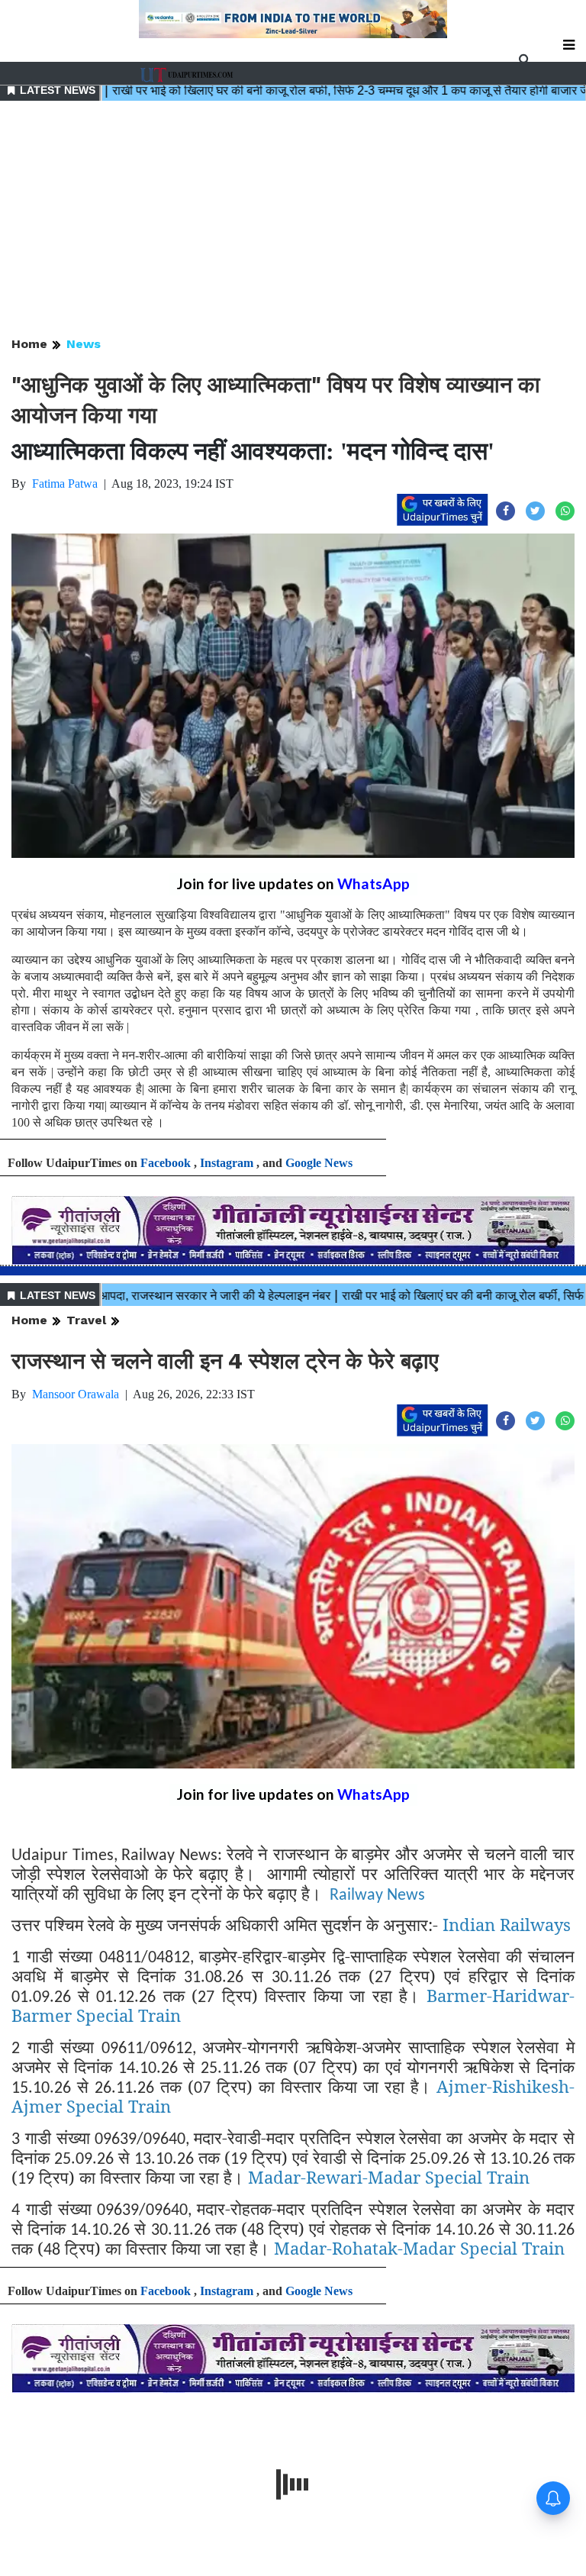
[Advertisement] (293, 220)
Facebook (166, 1163)
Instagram (227, 1163)
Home (29, 344)
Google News (319, 1163)
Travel (86, 1320)
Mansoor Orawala (76, 1394)
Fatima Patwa (65, 484)
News (84, 344)
